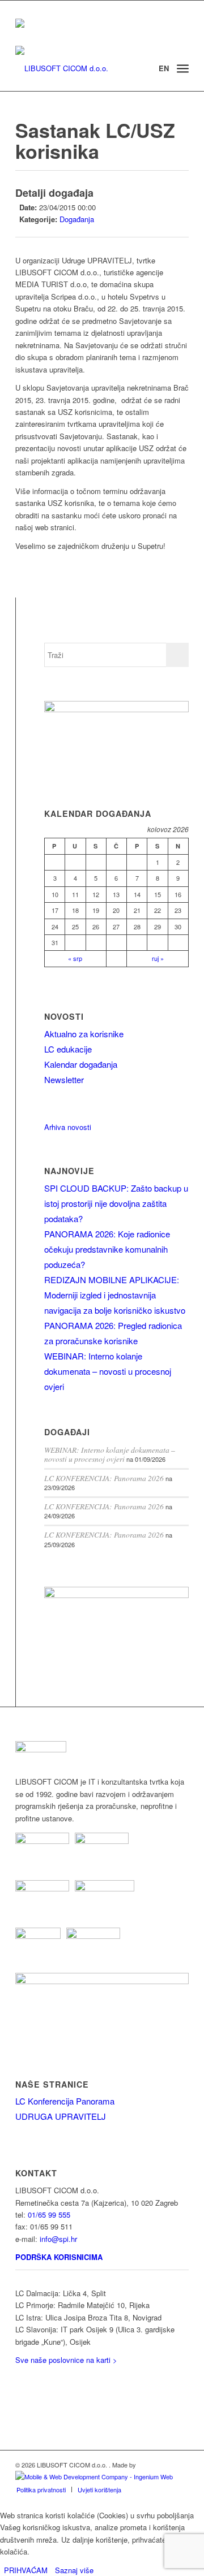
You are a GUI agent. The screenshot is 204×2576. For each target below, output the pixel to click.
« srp (75, 958)
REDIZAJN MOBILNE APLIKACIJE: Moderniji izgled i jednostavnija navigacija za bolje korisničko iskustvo (115, 1295)
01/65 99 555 (49, 2215)
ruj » (158, 958)
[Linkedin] (19, 2380)
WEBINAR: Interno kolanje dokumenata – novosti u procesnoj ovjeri (108, 1371)
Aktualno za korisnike (84, 1034)
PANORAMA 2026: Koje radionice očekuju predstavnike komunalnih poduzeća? (107, 1249)
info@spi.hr (58, 2239)
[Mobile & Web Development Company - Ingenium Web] (94, 2477)
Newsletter (64, 1079)
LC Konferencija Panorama (65, 2101)
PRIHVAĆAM (26, 2570)
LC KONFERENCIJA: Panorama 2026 (104, 1478)
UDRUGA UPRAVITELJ (61, 2116)
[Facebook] (19, 2397)
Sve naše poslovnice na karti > (66, 2360)
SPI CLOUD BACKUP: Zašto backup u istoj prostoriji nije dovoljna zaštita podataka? (116, 1203)
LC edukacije (68, 1049)
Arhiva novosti (68, 1127)
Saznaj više (74, 2570)
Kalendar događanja (81, 1064)
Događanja (77, 219)
